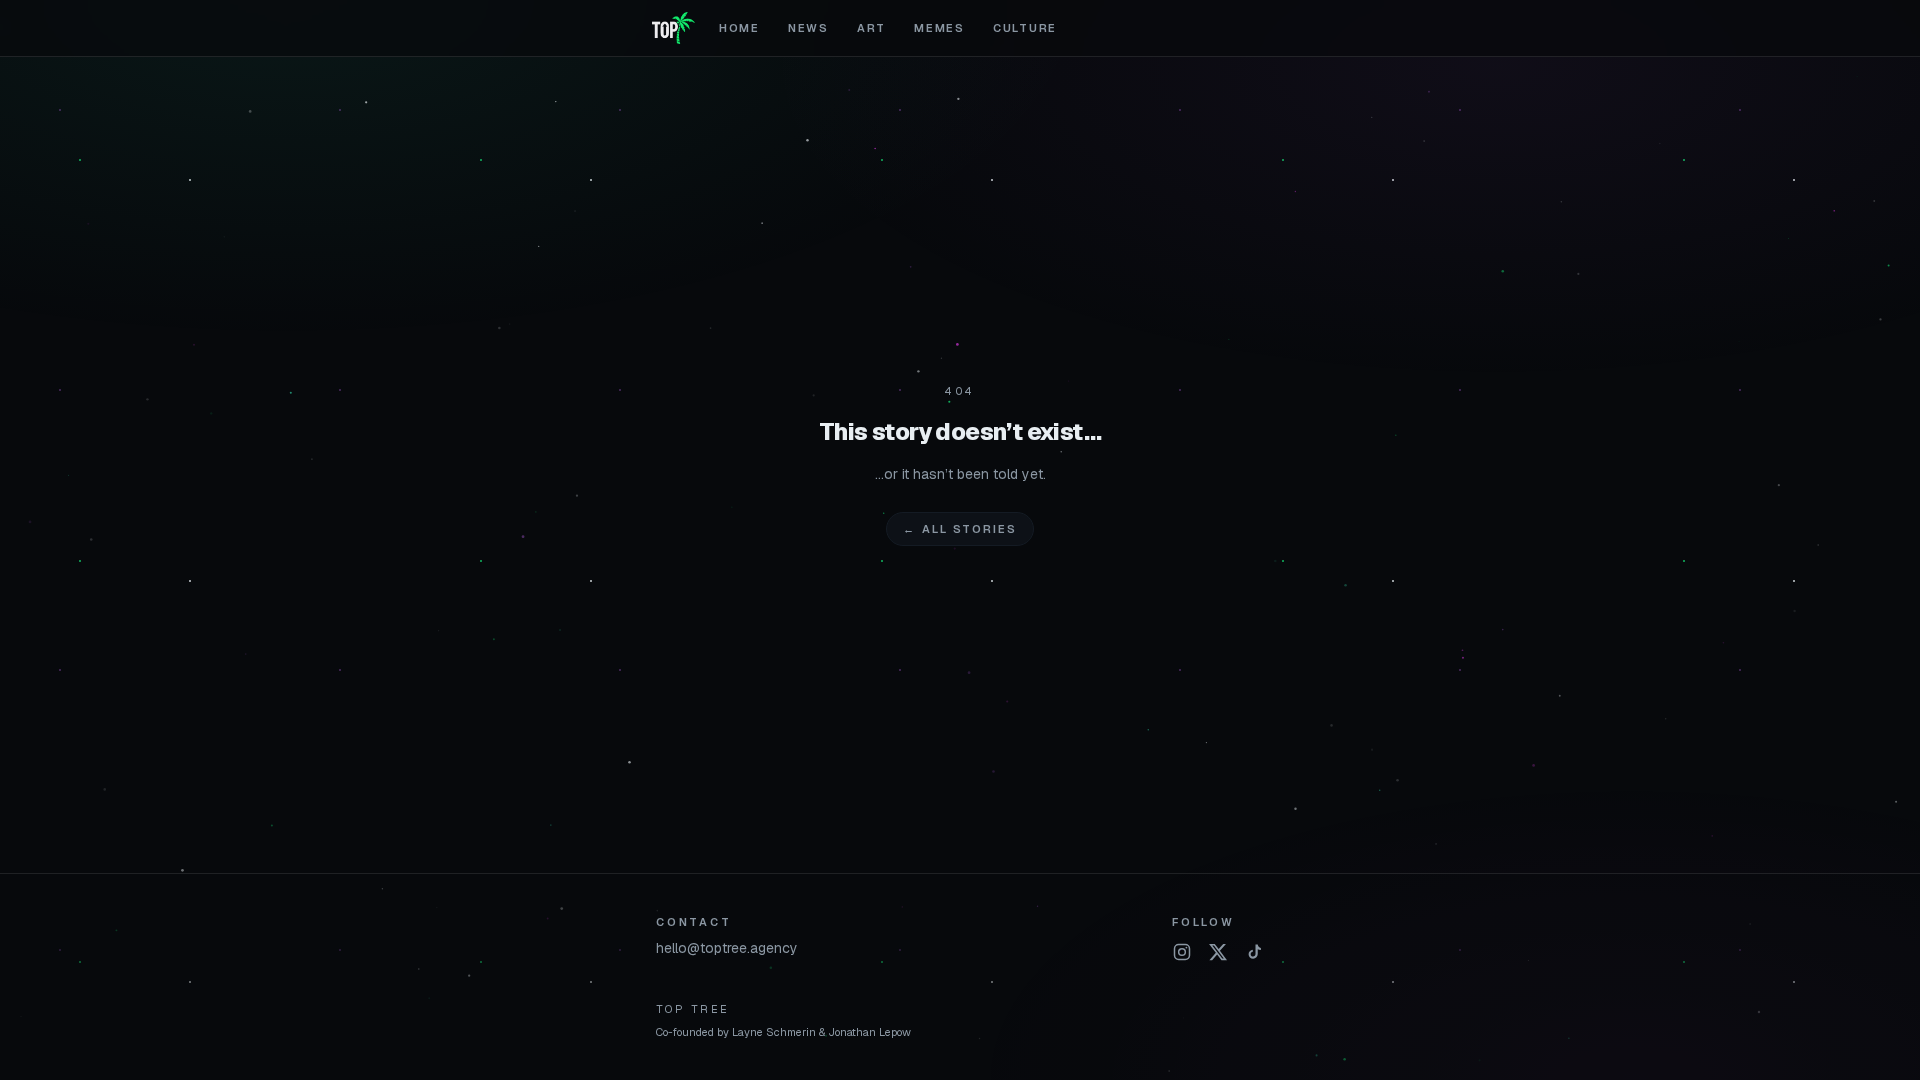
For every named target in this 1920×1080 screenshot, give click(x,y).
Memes (939, 28)
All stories (960, 529)
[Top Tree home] (673, 28)
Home (739, 28)
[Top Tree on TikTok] (1254, 952)
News (808, 28)
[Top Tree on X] (1218, 952)
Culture (1025, 28)
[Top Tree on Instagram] (1182, 952)
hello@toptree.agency (727, 948)
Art (871, 28)
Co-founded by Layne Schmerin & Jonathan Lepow (783, 1032)
